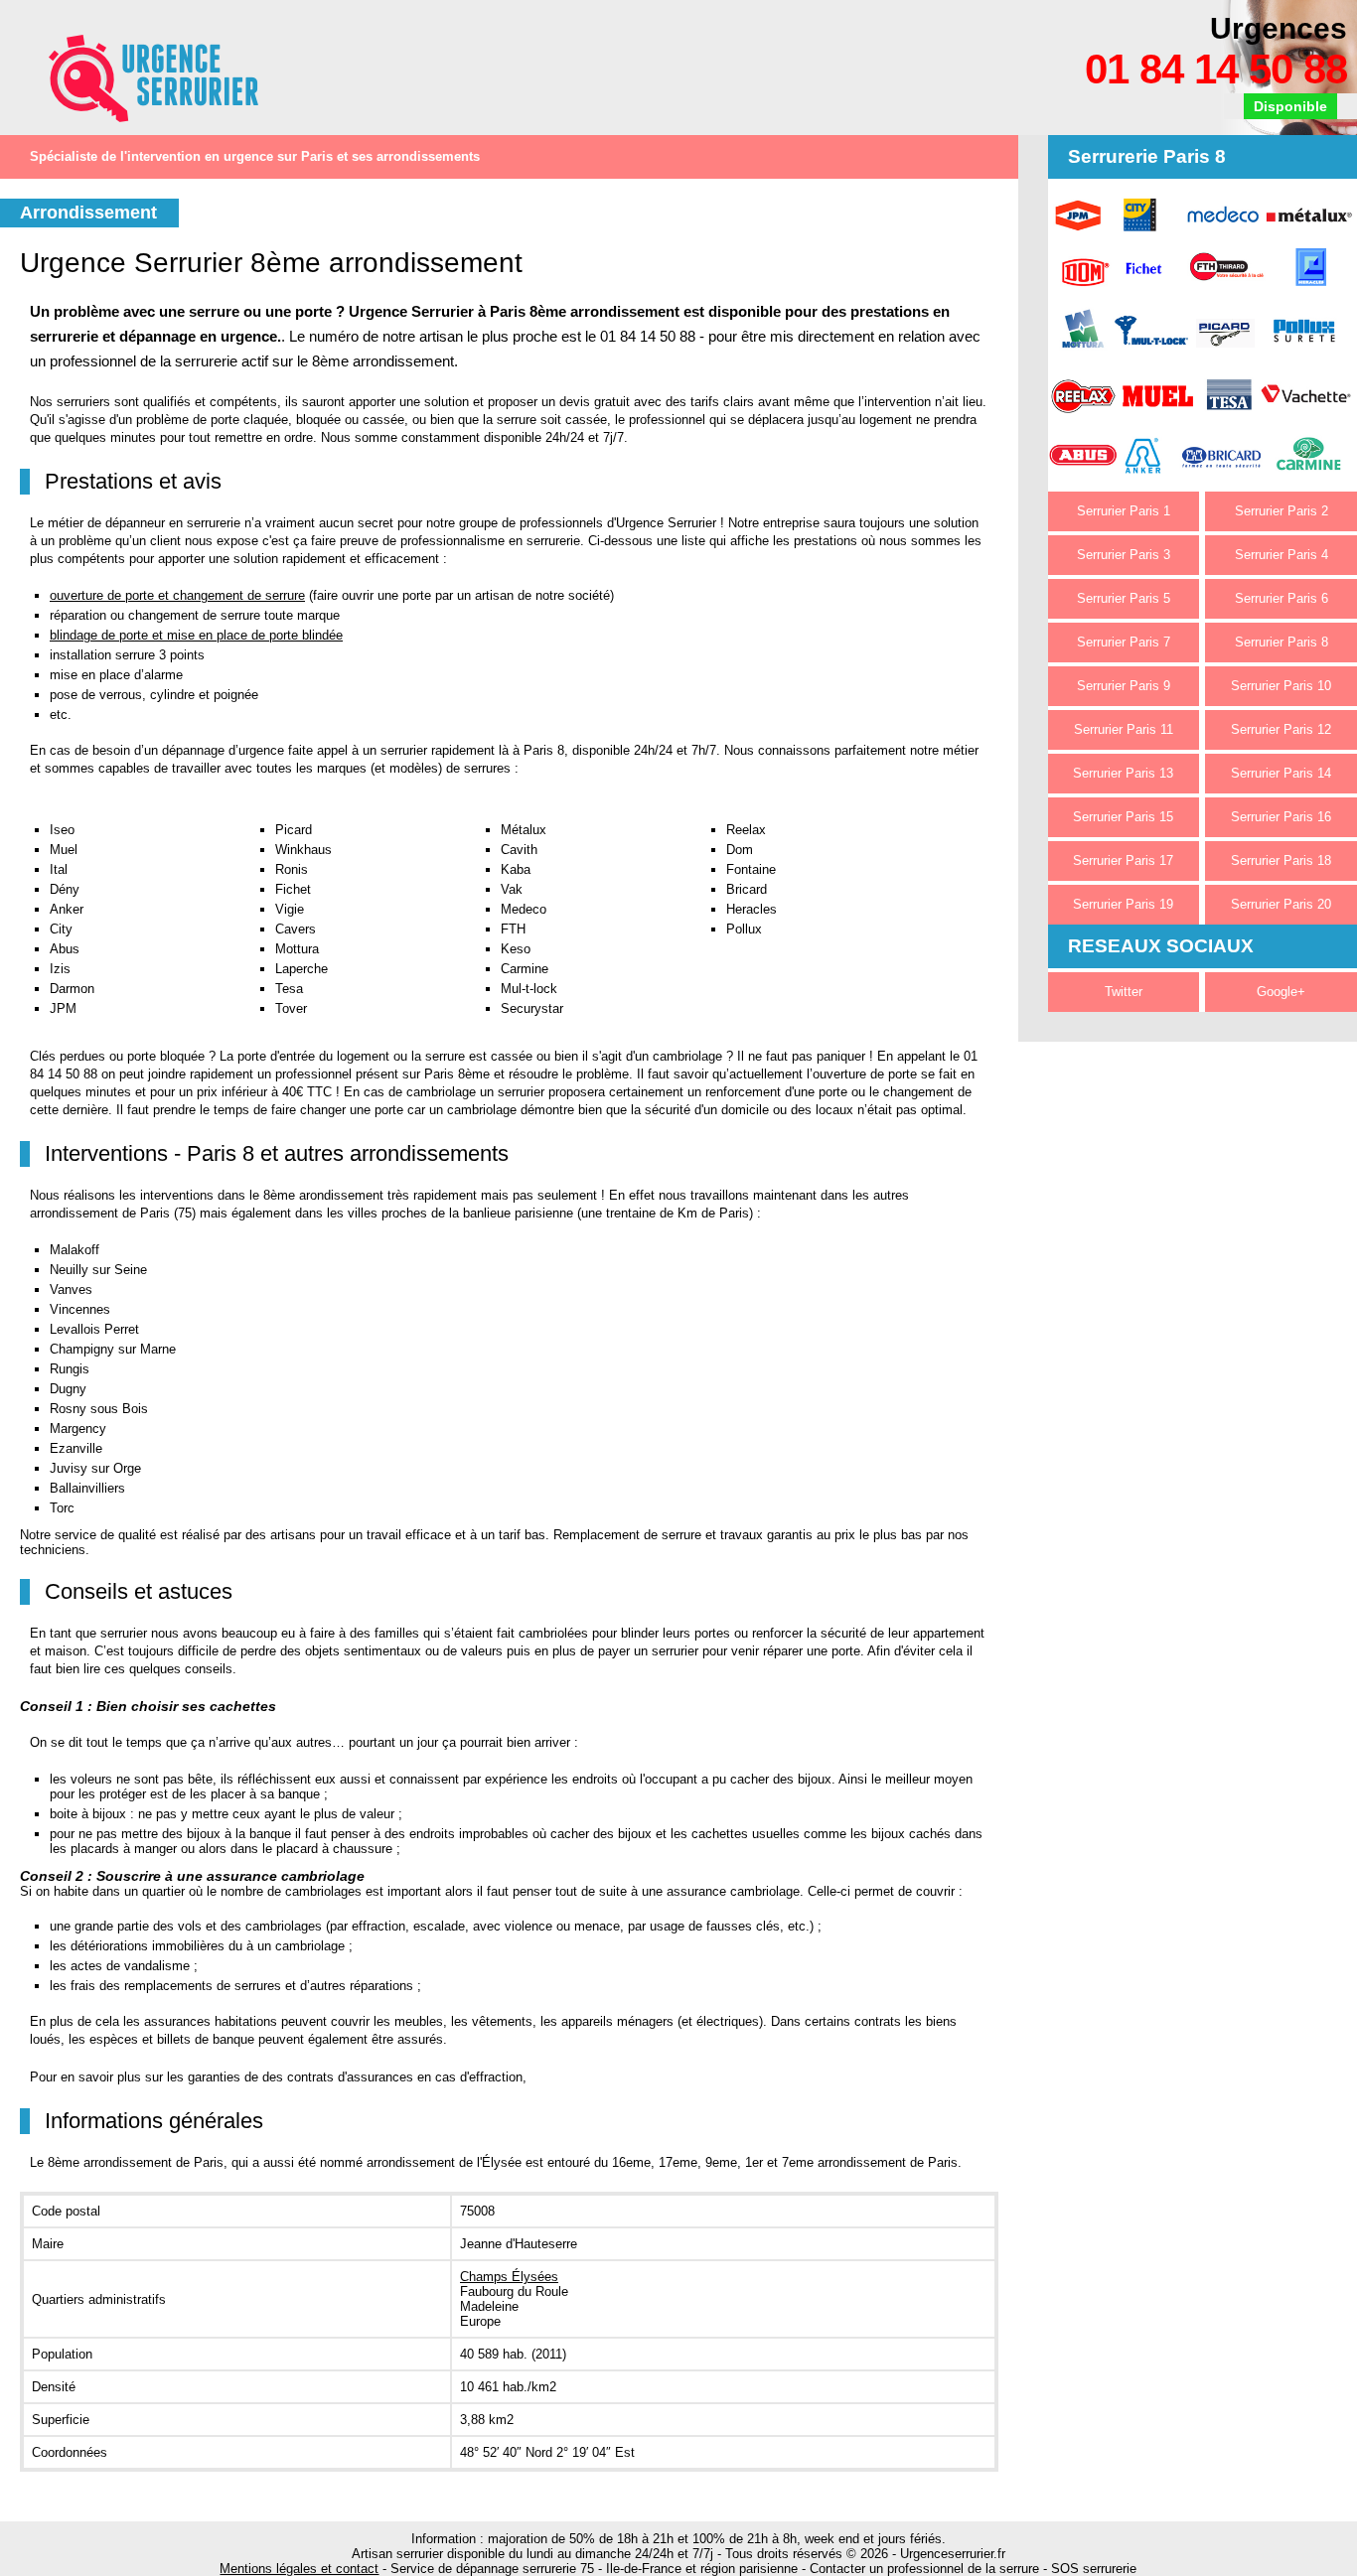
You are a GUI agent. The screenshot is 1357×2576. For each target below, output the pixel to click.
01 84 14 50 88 (1216, 69)
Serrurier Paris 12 (1281, 729)
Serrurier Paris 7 (1124, 642)
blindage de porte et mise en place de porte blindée (196, 635)
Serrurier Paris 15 (1123, 817)
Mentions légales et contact (299, 2569)
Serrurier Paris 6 (1282, 598)
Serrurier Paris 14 (1281, 773)
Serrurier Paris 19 (1123, 904)
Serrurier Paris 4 (1282, 555)
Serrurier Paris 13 (1123, 773)
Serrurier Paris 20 (1281, 904)
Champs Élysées (509, 2277)
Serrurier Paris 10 (1281, 686)
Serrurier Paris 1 (1124, 511)
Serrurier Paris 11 (1124, 729)
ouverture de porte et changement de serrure (177, 595)
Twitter (1124, 992)
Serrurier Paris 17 (1123, 860)
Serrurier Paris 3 (1124, 555)
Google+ (1281, 992)
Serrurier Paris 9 (1124, 686)
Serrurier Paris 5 (1124, 598)
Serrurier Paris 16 (1281, 817)
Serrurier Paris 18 (1281, 860)
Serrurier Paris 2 (1282, 511)
